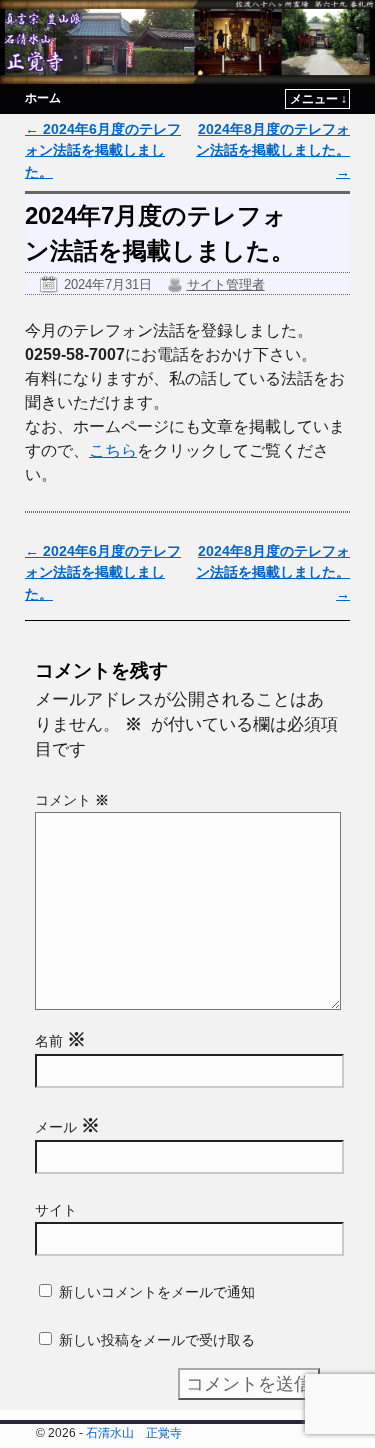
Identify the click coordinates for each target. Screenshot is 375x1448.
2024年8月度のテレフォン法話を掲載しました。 (273, 150)
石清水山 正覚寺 (134, 1433)
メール (67, 1127)
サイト (56, 1210)
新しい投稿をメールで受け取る (157, 1340)
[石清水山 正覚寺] (187, 42)
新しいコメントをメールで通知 (157, 1292)
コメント (72, 800)
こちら (113, 450)
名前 (60, 1041)
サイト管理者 (226, 284)
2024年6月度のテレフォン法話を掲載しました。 (103, 150)
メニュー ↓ (318, 99)
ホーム (43, 98)
